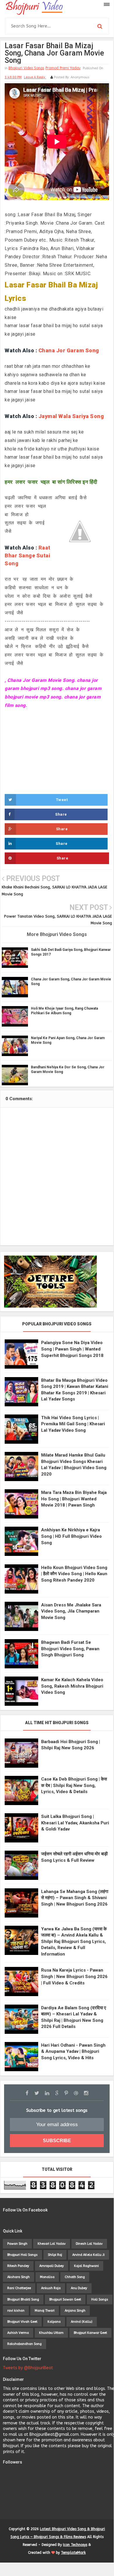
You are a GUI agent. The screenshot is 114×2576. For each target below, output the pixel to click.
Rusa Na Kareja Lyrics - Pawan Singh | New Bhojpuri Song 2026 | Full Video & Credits (74, 1976)
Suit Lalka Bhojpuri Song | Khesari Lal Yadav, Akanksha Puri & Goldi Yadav (75, 1823)
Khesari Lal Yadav (52, 2244)
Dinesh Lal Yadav (89, 2244)
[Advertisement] (57, 751)
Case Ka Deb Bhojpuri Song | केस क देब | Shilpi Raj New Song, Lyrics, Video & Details (74, 1785)
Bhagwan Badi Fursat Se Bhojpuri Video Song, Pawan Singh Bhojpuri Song (70, 1649)
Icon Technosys (75, 2545)
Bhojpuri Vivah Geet (22, 2322)
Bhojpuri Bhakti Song (23, 2299)
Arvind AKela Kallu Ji (88, 2255)
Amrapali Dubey (52, 2266)
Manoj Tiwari (45, 2311)
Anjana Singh (75, 2311)
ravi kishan (16, 2311)
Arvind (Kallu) (82, 2322)
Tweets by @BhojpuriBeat (28, 2368)
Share (61, 814)
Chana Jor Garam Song (69, 350)
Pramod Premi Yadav (63, 68)
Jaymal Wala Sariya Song (71, 416)
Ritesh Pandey (18, 2266)
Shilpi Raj (55, 2255)
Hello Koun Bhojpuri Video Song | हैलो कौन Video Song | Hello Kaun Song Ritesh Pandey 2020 (74, 1574)
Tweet (62, 800)
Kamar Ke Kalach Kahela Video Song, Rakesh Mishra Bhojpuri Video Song (72, 1686)
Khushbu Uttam (51, 2333)
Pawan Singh (17, 2244)
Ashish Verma (18, 2333)
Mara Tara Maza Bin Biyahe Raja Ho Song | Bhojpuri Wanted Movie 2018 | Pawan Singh (74, 1499)
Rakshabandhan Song (24, 2344)
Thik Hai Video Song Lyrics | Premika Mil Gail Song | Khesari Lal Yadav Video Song (73, 1424)
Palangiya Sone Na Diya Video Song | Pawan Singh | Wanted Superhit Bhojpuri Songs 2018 (72, 1349)
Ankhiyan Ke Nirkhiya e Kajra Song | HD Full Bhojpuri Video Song (71, 1536)
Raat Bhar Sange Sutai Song (28, 555)
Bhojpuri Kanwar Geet (90, 2333)
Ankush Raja (51, 2288)
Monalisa (47, 2277)
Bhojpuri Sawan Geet (65, 2299)
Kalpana (54, 2322)
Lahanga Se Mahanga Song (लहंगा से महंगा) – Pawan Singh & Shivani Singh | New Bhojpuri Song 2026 (75, 1898)
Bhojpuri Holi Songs (22, 2255)
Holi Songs (100, 2299)
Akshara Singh (19, 2277)
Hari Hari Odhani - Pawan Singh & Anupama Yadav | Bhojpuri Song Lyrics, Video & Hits (73, 2051)
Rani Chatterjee (19, 2288)
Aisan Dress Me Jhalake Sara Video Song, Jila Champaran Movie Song (71, 1611)
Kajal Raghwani (86, 2266)
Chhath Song (75, 2277)
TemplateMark (73, 2553)
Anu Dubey (79, 2288)
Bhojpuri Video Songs (26, 68)
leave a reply (35, 77)
